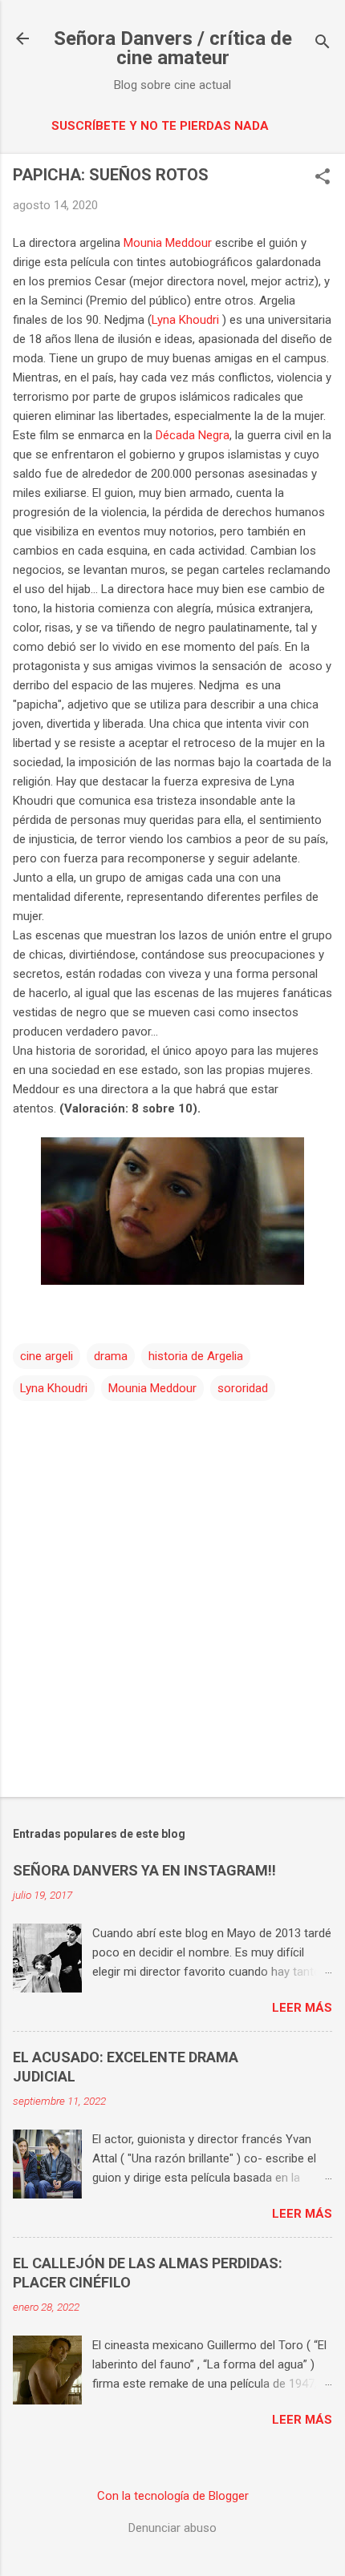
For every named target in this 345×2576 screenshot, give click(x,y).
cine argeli (47, 1356)
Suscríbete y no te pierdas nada (160, 126)
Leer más (302, 2008)
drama (111, 1356)
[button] (323, 178)
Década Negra (193, 435)
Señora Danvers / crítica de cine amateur (173, 48)
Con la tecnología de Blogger (173, 2496)
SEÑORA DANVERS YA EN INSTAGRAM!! (144, 1870)
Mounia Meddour (168, 243)
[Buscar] (323, 44)
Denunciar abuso (172, 2528)
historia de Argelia (196, 1356)
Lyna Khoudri (187, 320)
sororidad (243, 1388)
